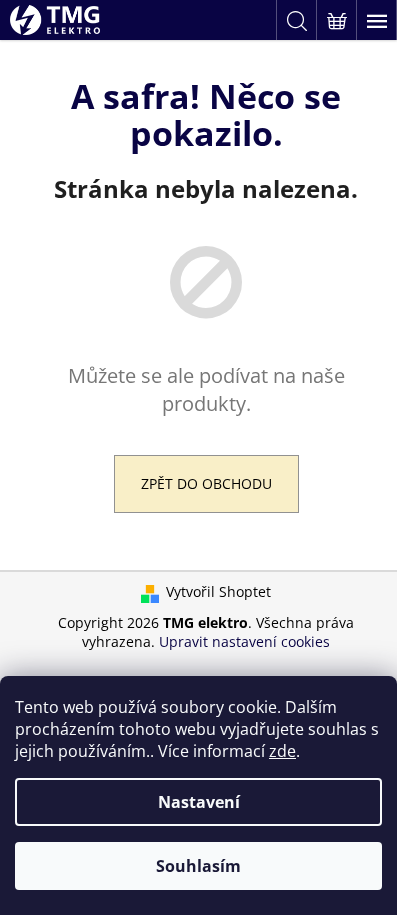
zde (282, 751)
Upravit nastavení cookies (244, 641)
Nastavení (199, 802)
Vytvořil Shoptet (218, 591)
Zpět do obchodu (206, 483)
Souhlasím (198, 866)
